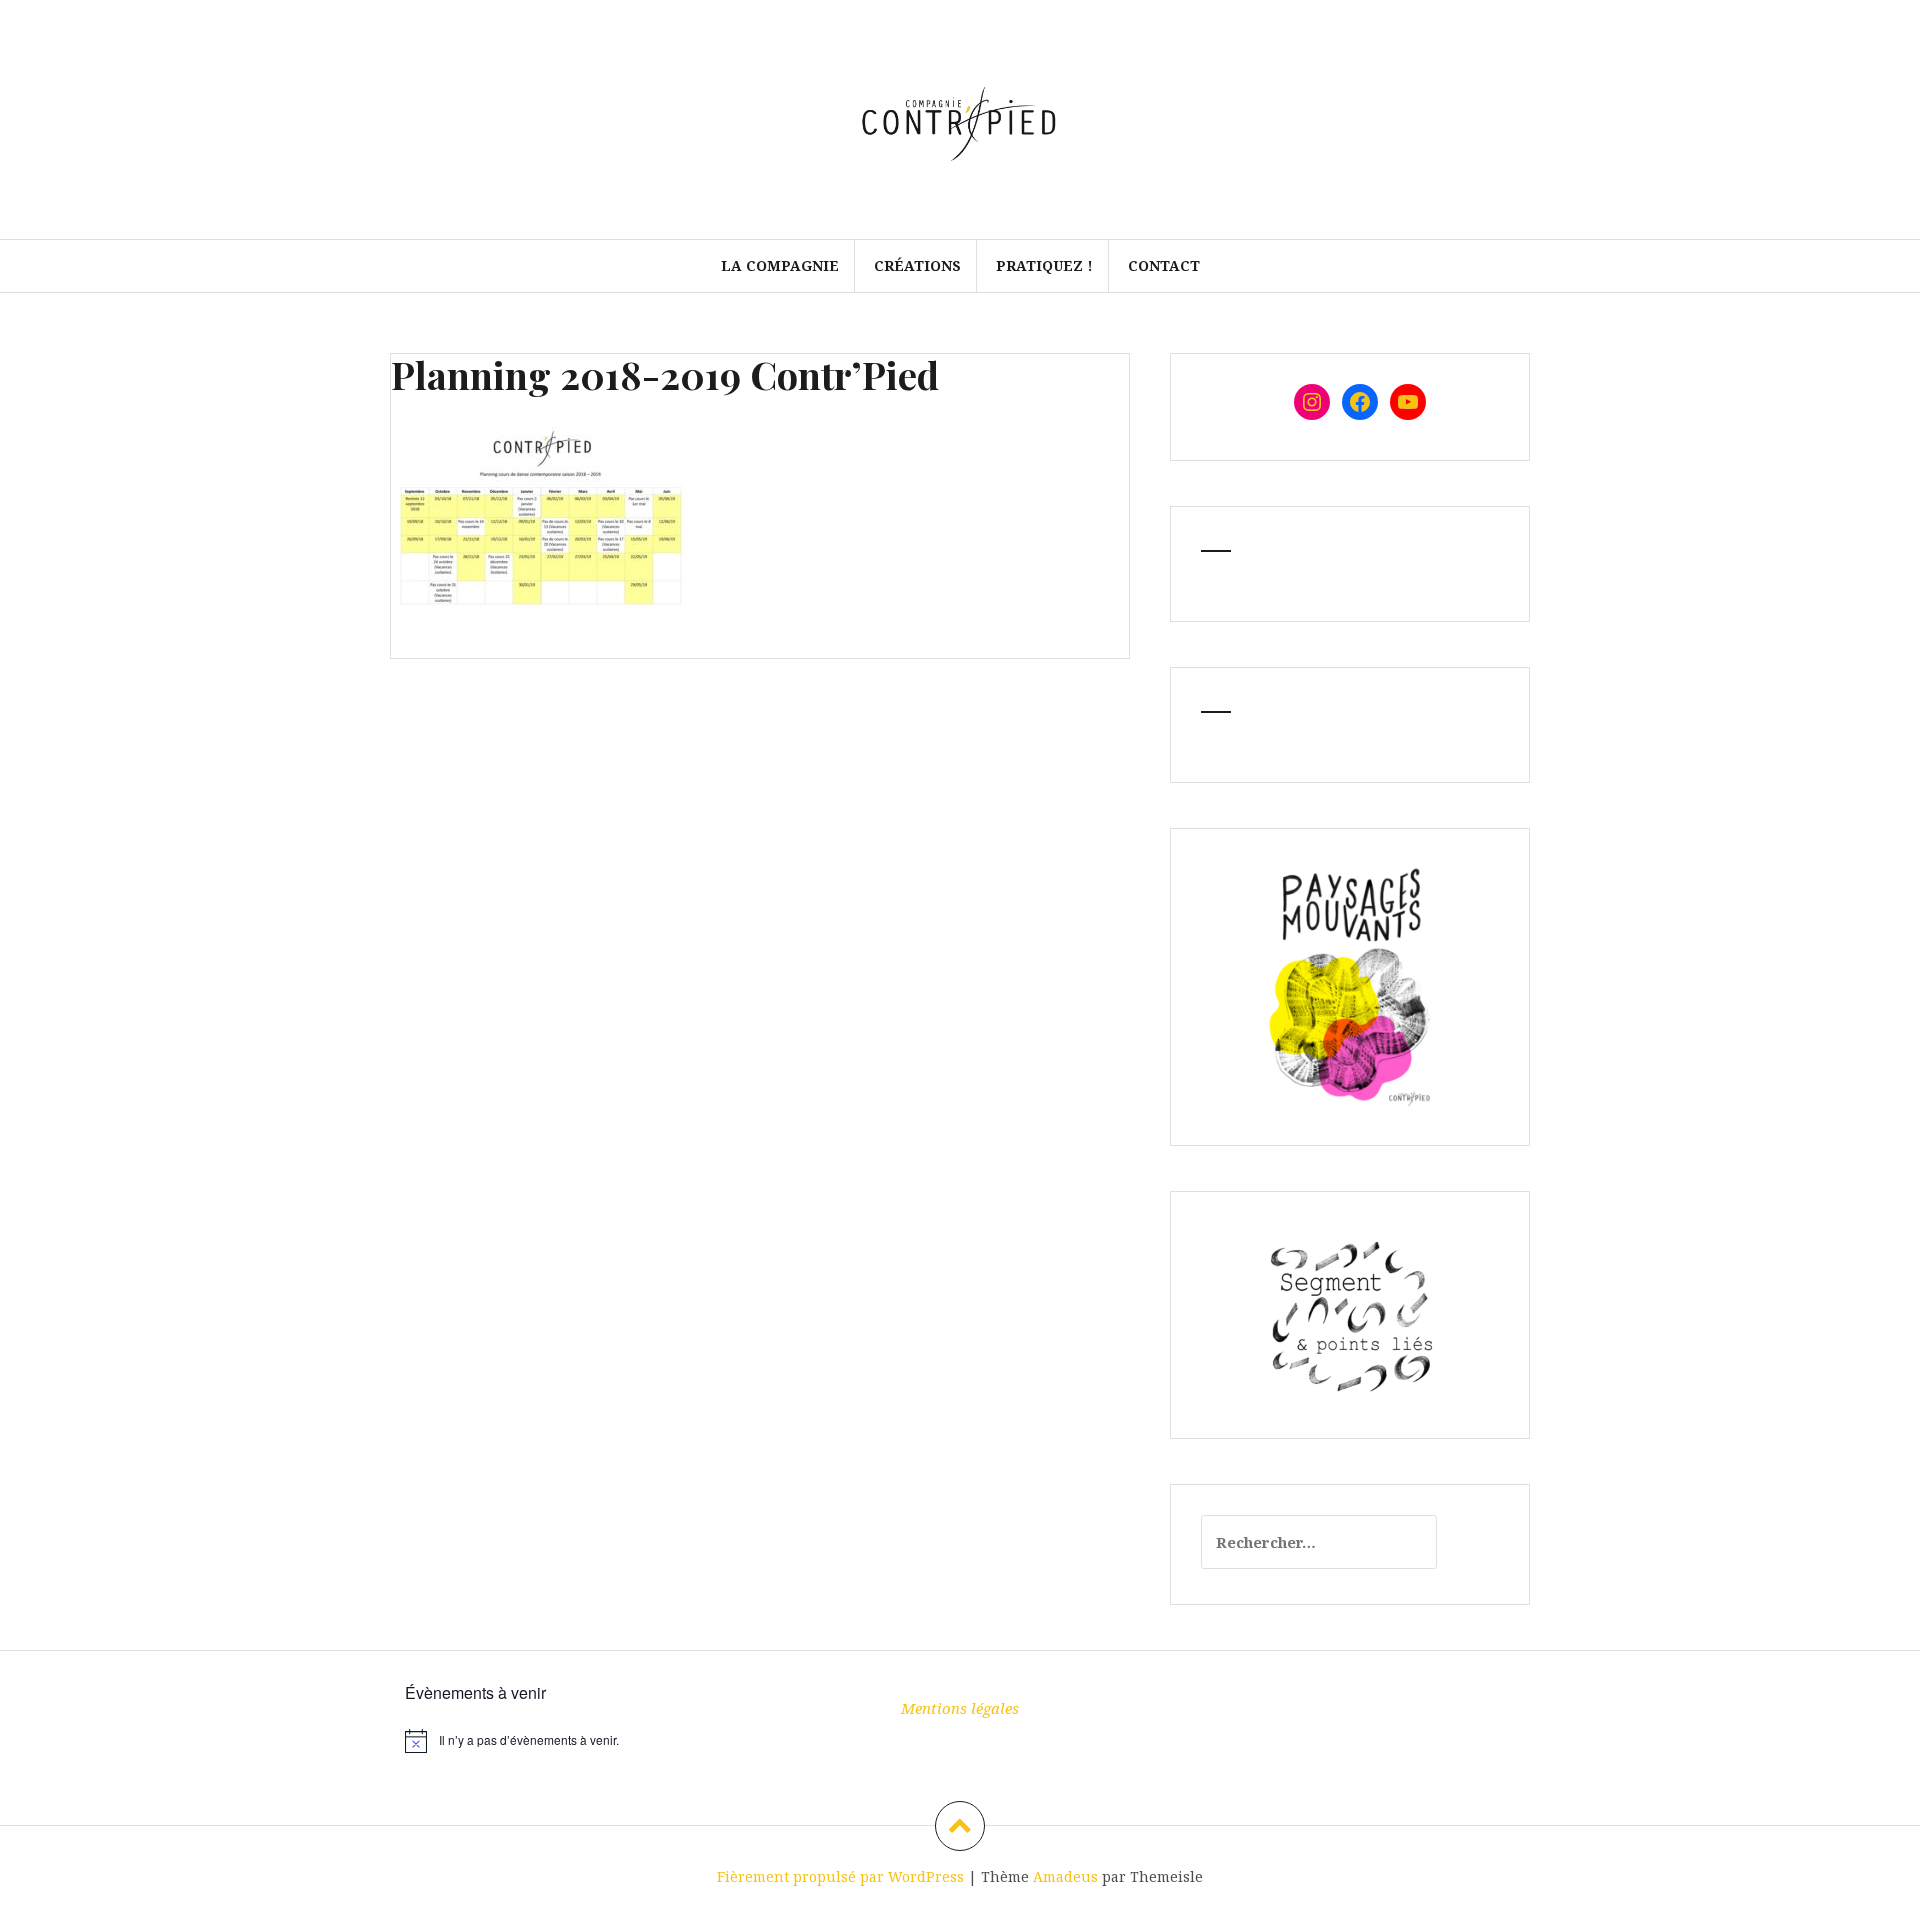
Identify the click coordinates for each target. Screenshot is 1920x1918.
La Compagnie (780, 265)
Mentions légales (960, 1708)
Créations (917, 265)
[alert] (580, 1741)
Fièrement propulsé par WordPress (840, 1876)
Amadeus (1065, 1876)
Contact (1164, 265)
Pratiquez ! (1044, 265)
